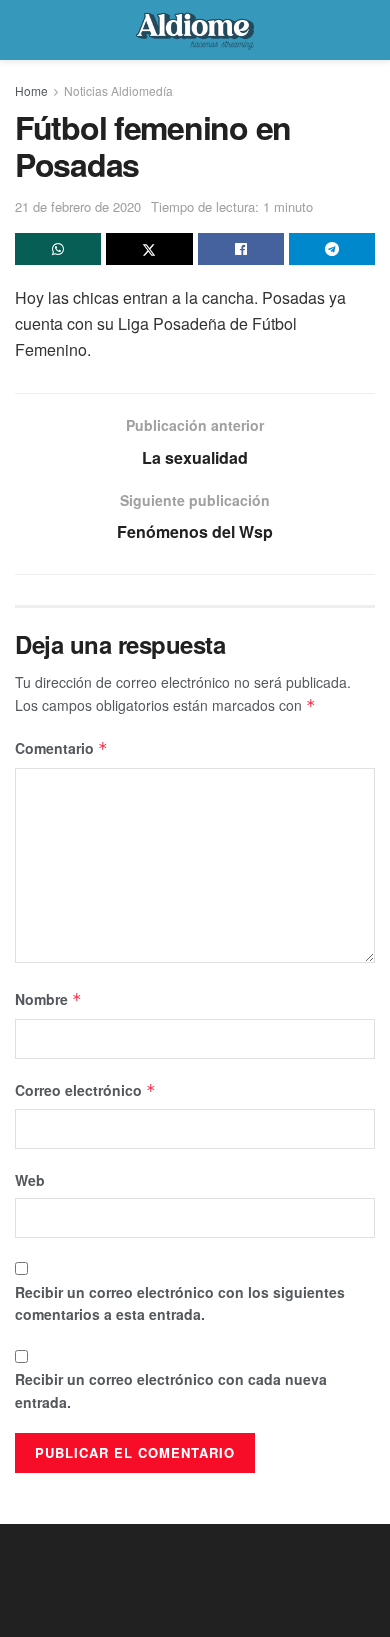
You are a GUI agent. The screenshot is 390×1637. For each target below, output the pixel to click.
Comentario (61, 748)
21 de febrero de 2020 (78, 206)
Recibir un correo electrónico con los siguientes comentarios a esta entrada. (180, 1303)
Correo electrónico (85, 1090)
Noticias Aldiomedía (118, 90)
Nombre (48, 999)
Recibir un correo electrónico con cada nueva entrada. (171, 1390)
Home (31, 90)
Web (30, 1180)
